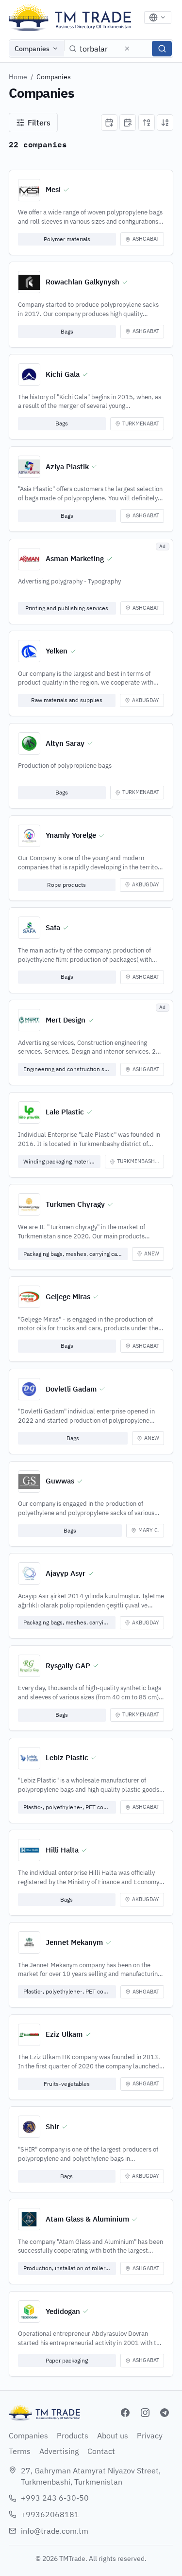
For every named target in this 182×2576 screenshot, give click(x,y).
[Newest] (109, 123)
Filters (39, 123)
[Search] (162, 49)
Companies (32, 49)
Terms (20, 2451)
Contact (101, 2451)
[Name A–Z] (147, 123)
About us (113, 2435)
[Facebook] (125, 2413)
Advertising (59, 2451)
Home (18, 77)
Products (73, 2435)
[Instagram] (145, 2413)
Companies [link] (54, 77)
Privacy (150, 2435)
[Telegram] (165, 2413)
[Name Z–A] (165, 123)
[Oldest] (128, 123)
